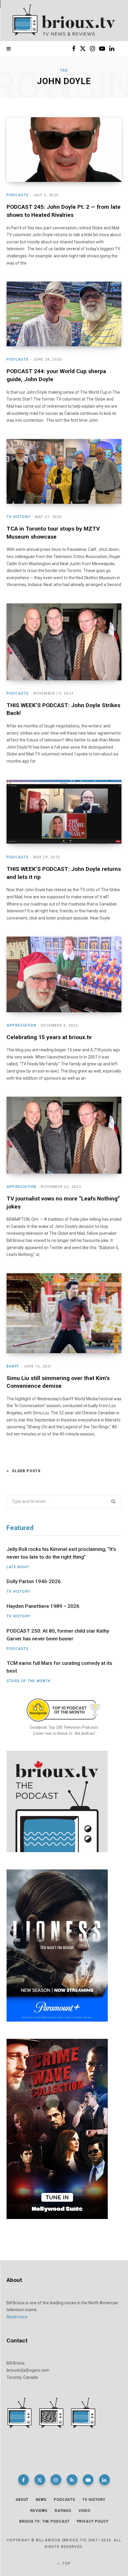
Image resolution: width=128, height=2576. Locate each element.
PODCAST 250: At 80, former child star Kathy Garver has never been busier (58, 1635)
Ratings (63, 2511)
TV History (18, 517)
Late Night (18, 1567)
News (41, 2500)
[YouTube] (88, 2480)
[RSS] (72, 2480)
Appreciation (21, 1025)
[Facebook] (24, 2480)
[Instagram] (56, 2480)
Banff (13, 1366)
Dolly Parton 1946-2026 (34, 1581)
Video (85, 2511)
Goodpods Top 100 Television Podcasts (64, 1727)
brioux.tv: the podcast (45, 2521)
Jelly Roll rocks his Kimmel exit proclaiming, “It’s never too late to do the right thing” (61, 1553)
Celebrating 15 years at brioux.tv (49, 1037)
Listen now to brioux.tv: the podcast (64, 1733)
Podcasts (18, 195)
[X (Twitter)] (40, 2480)
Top (66, 2563)
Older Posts (26, 1471)
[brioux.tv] (64, 21)
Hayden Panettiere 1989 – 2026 (43, 1606)
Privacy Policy (93, 2521)
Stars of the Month (29, 1681)
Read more (17, 2317)
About (22, 2500)
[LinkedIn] (104, 2480)
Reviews (39, 2511)
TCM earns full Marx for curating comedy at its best (59, 1667)
